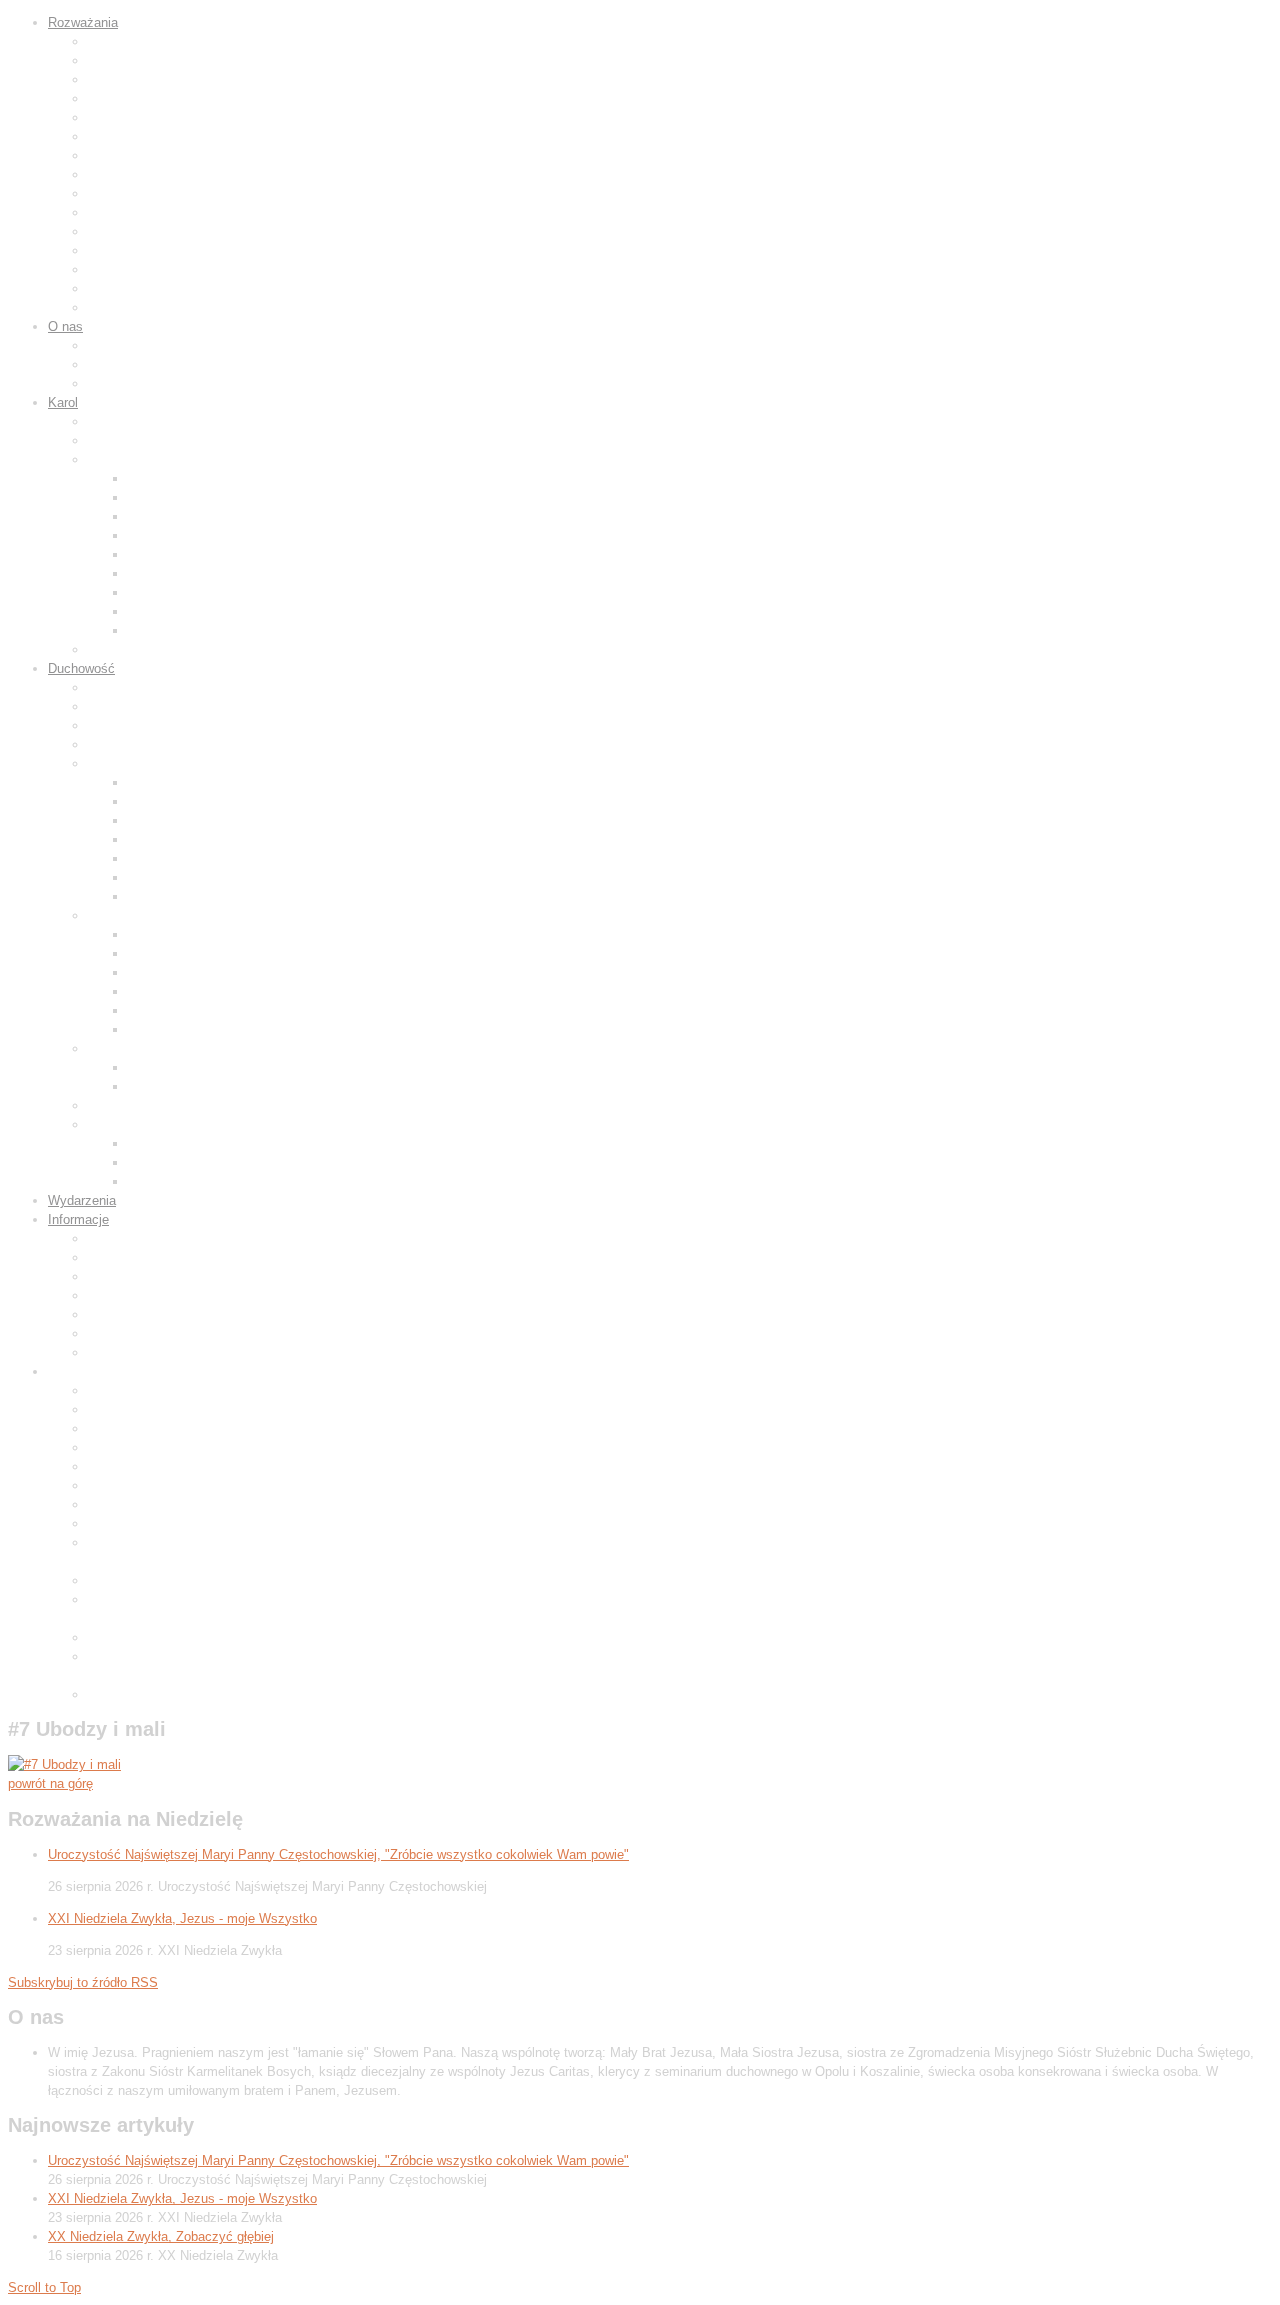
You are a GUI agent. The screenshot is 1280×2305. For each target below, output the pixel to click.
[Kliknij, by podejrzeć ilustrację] (64, 1764)
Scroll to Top (44, 2287)
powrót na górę (50, 1783)
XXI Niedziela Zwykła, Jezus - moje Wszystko (182, 1918)
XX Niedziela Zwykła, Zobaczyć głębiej (161, 2236)
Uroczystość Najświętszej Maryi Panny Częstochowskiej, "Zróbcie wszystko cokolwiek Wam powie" (338, 1854)
